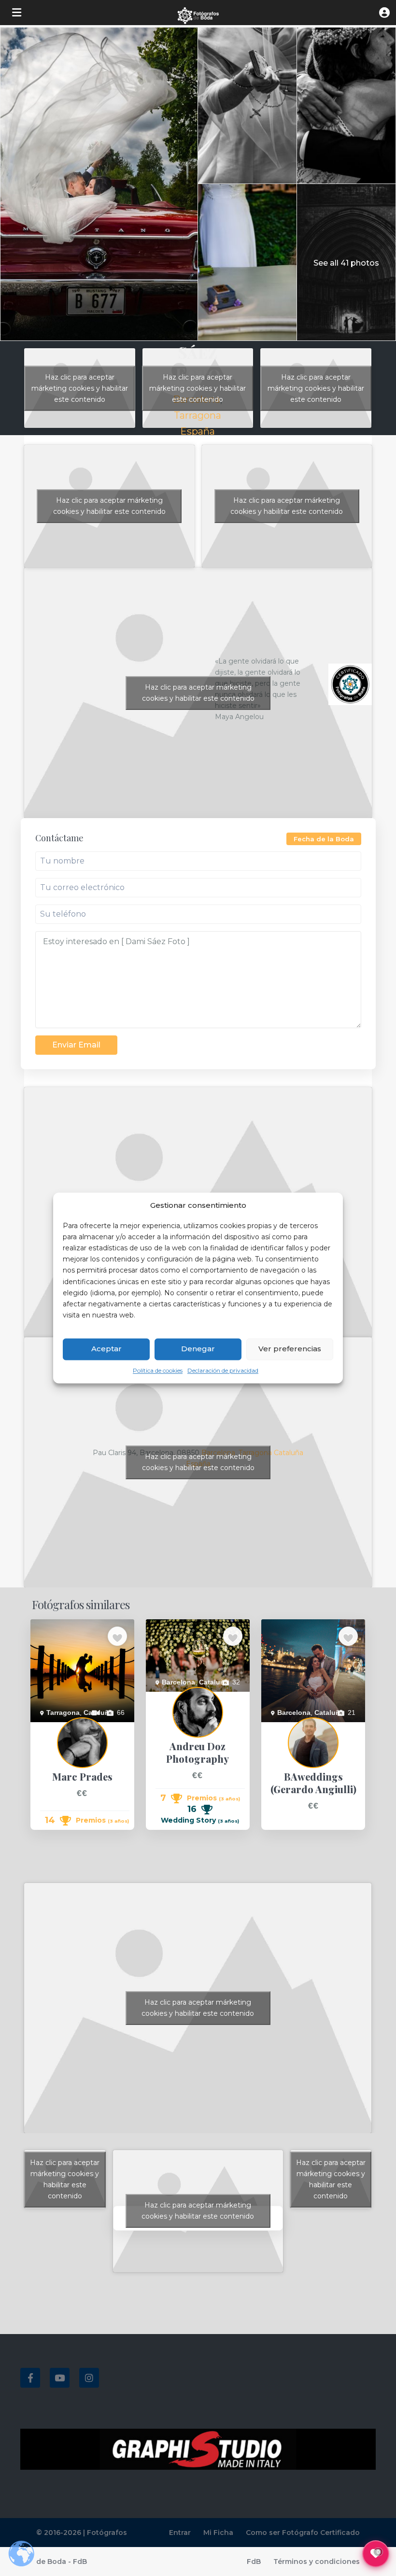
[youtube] (60, 2378)
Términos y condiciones (317, 2562)
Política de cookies (158, 1370)
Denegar (198, 1349)
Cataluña (289, 1453)
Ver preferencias (290, 1349)
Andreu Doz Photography (184, 1697)
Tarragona (198, 415)
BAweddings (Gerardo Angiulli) (308, 1727)
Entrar (180, 2533)
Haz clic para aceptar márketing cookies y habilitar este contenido (80, 388)
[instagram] (89, 2378)
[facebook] (30, 2378)
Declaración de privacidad (223, 1370)
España (198, 431)
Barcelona (178, 1682)
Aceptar (106, 1349)
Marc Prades (50, 1727)
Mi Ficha (218, 2533)
